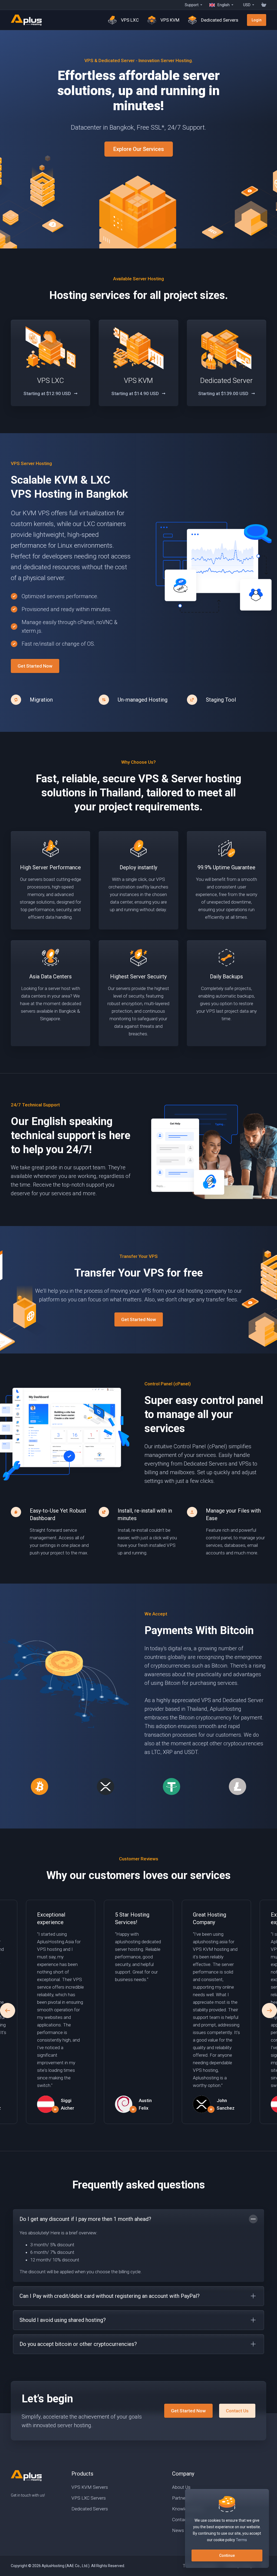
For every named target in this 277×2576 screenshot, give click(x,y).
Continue (227, 2555)
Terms (241, 2540)
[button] (269, 2011)
